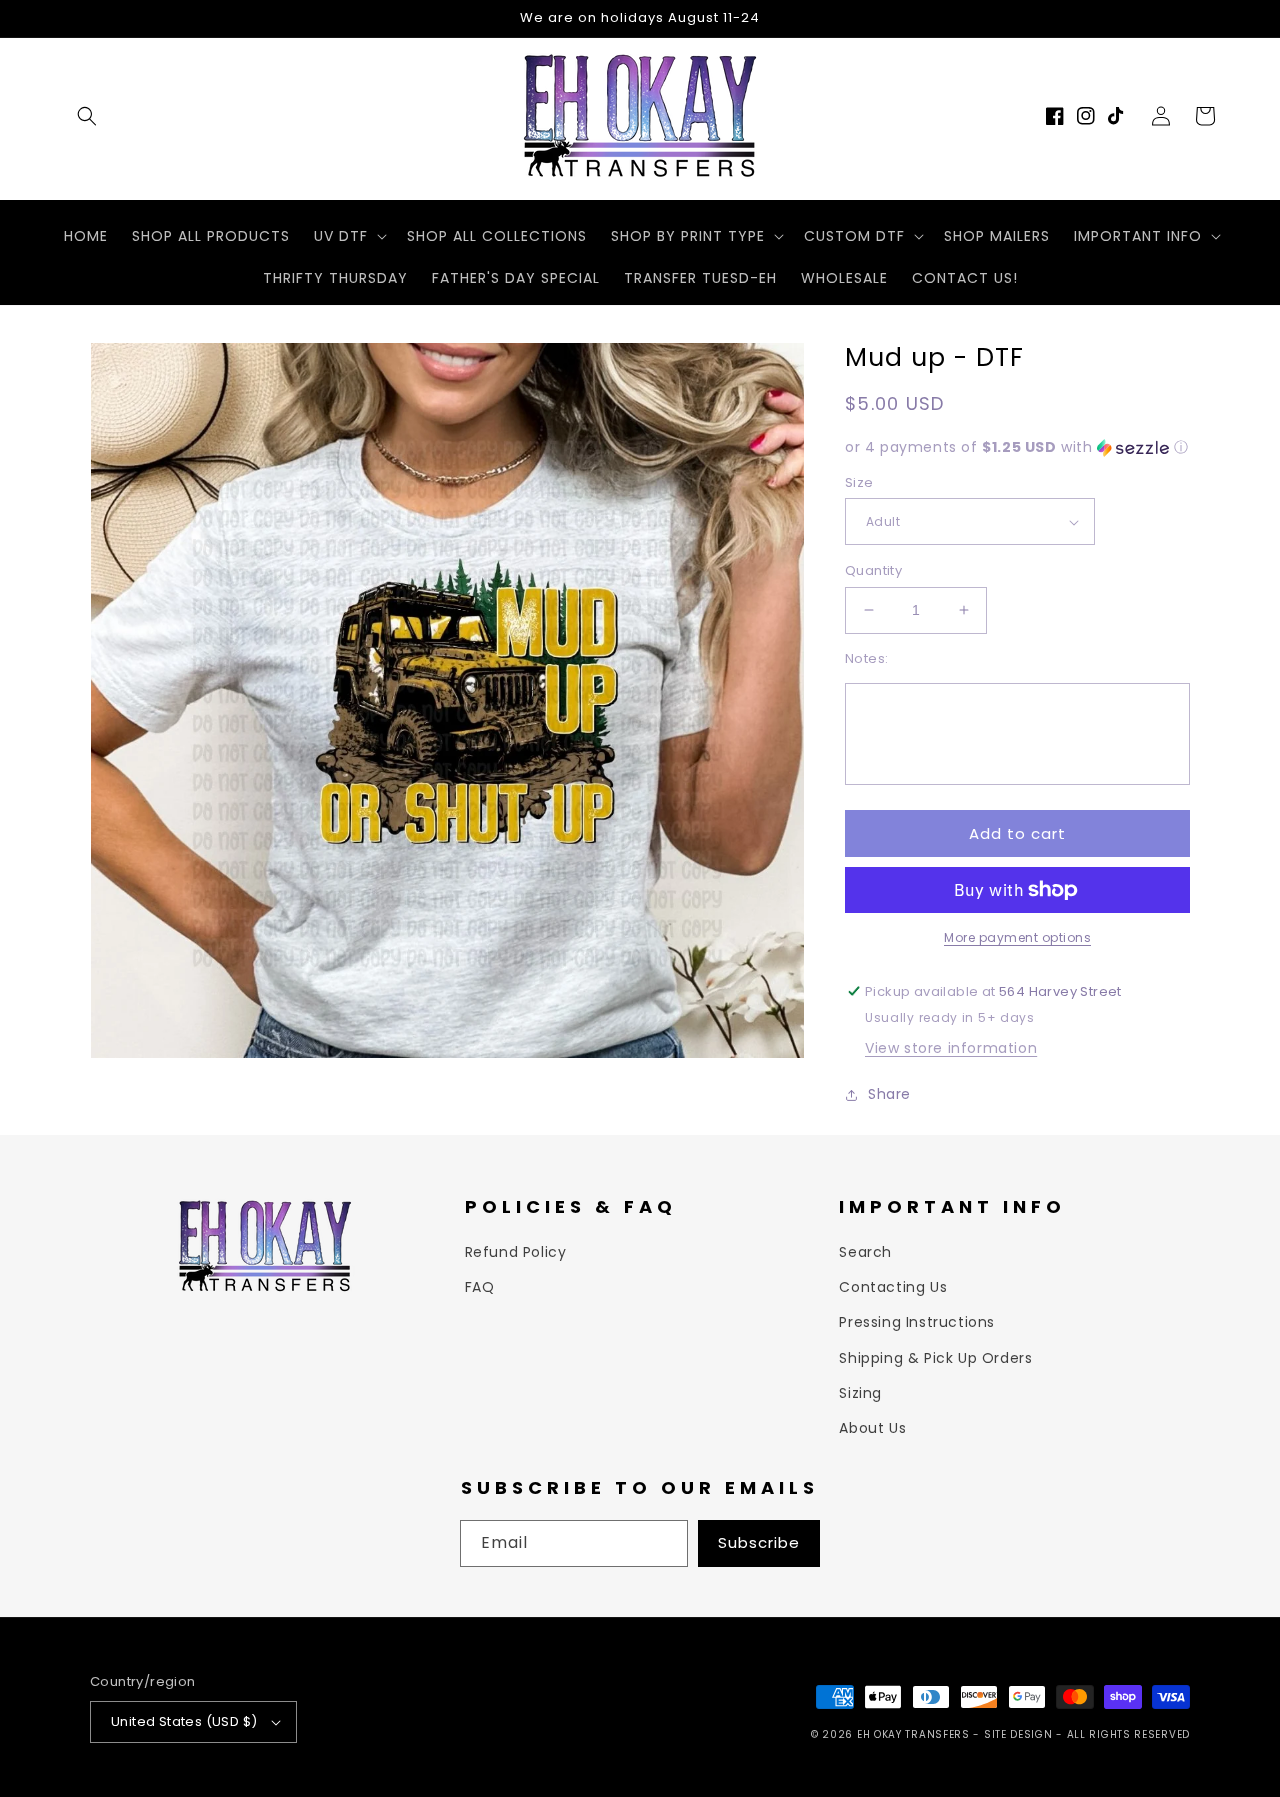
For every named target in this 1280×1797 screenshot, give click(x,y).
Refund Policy (516, 1252)
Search (865, 1252)
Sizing (860, 1393)
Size (859, 482)
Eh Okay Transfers (913, 1734)
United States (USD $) (184, 1721)
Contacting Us (893, 1287)
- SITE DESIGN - (1019, 1734)
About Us (872, 1428)
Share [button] (889, 1094)
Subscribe (759, 1542)
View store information (951, 1048)
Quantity (873, 570)
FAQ (480, 1287)
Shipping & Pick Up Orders (935, 1358)
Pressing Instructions (917, 1322)
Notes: (866, 658)
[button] (87, 116)
